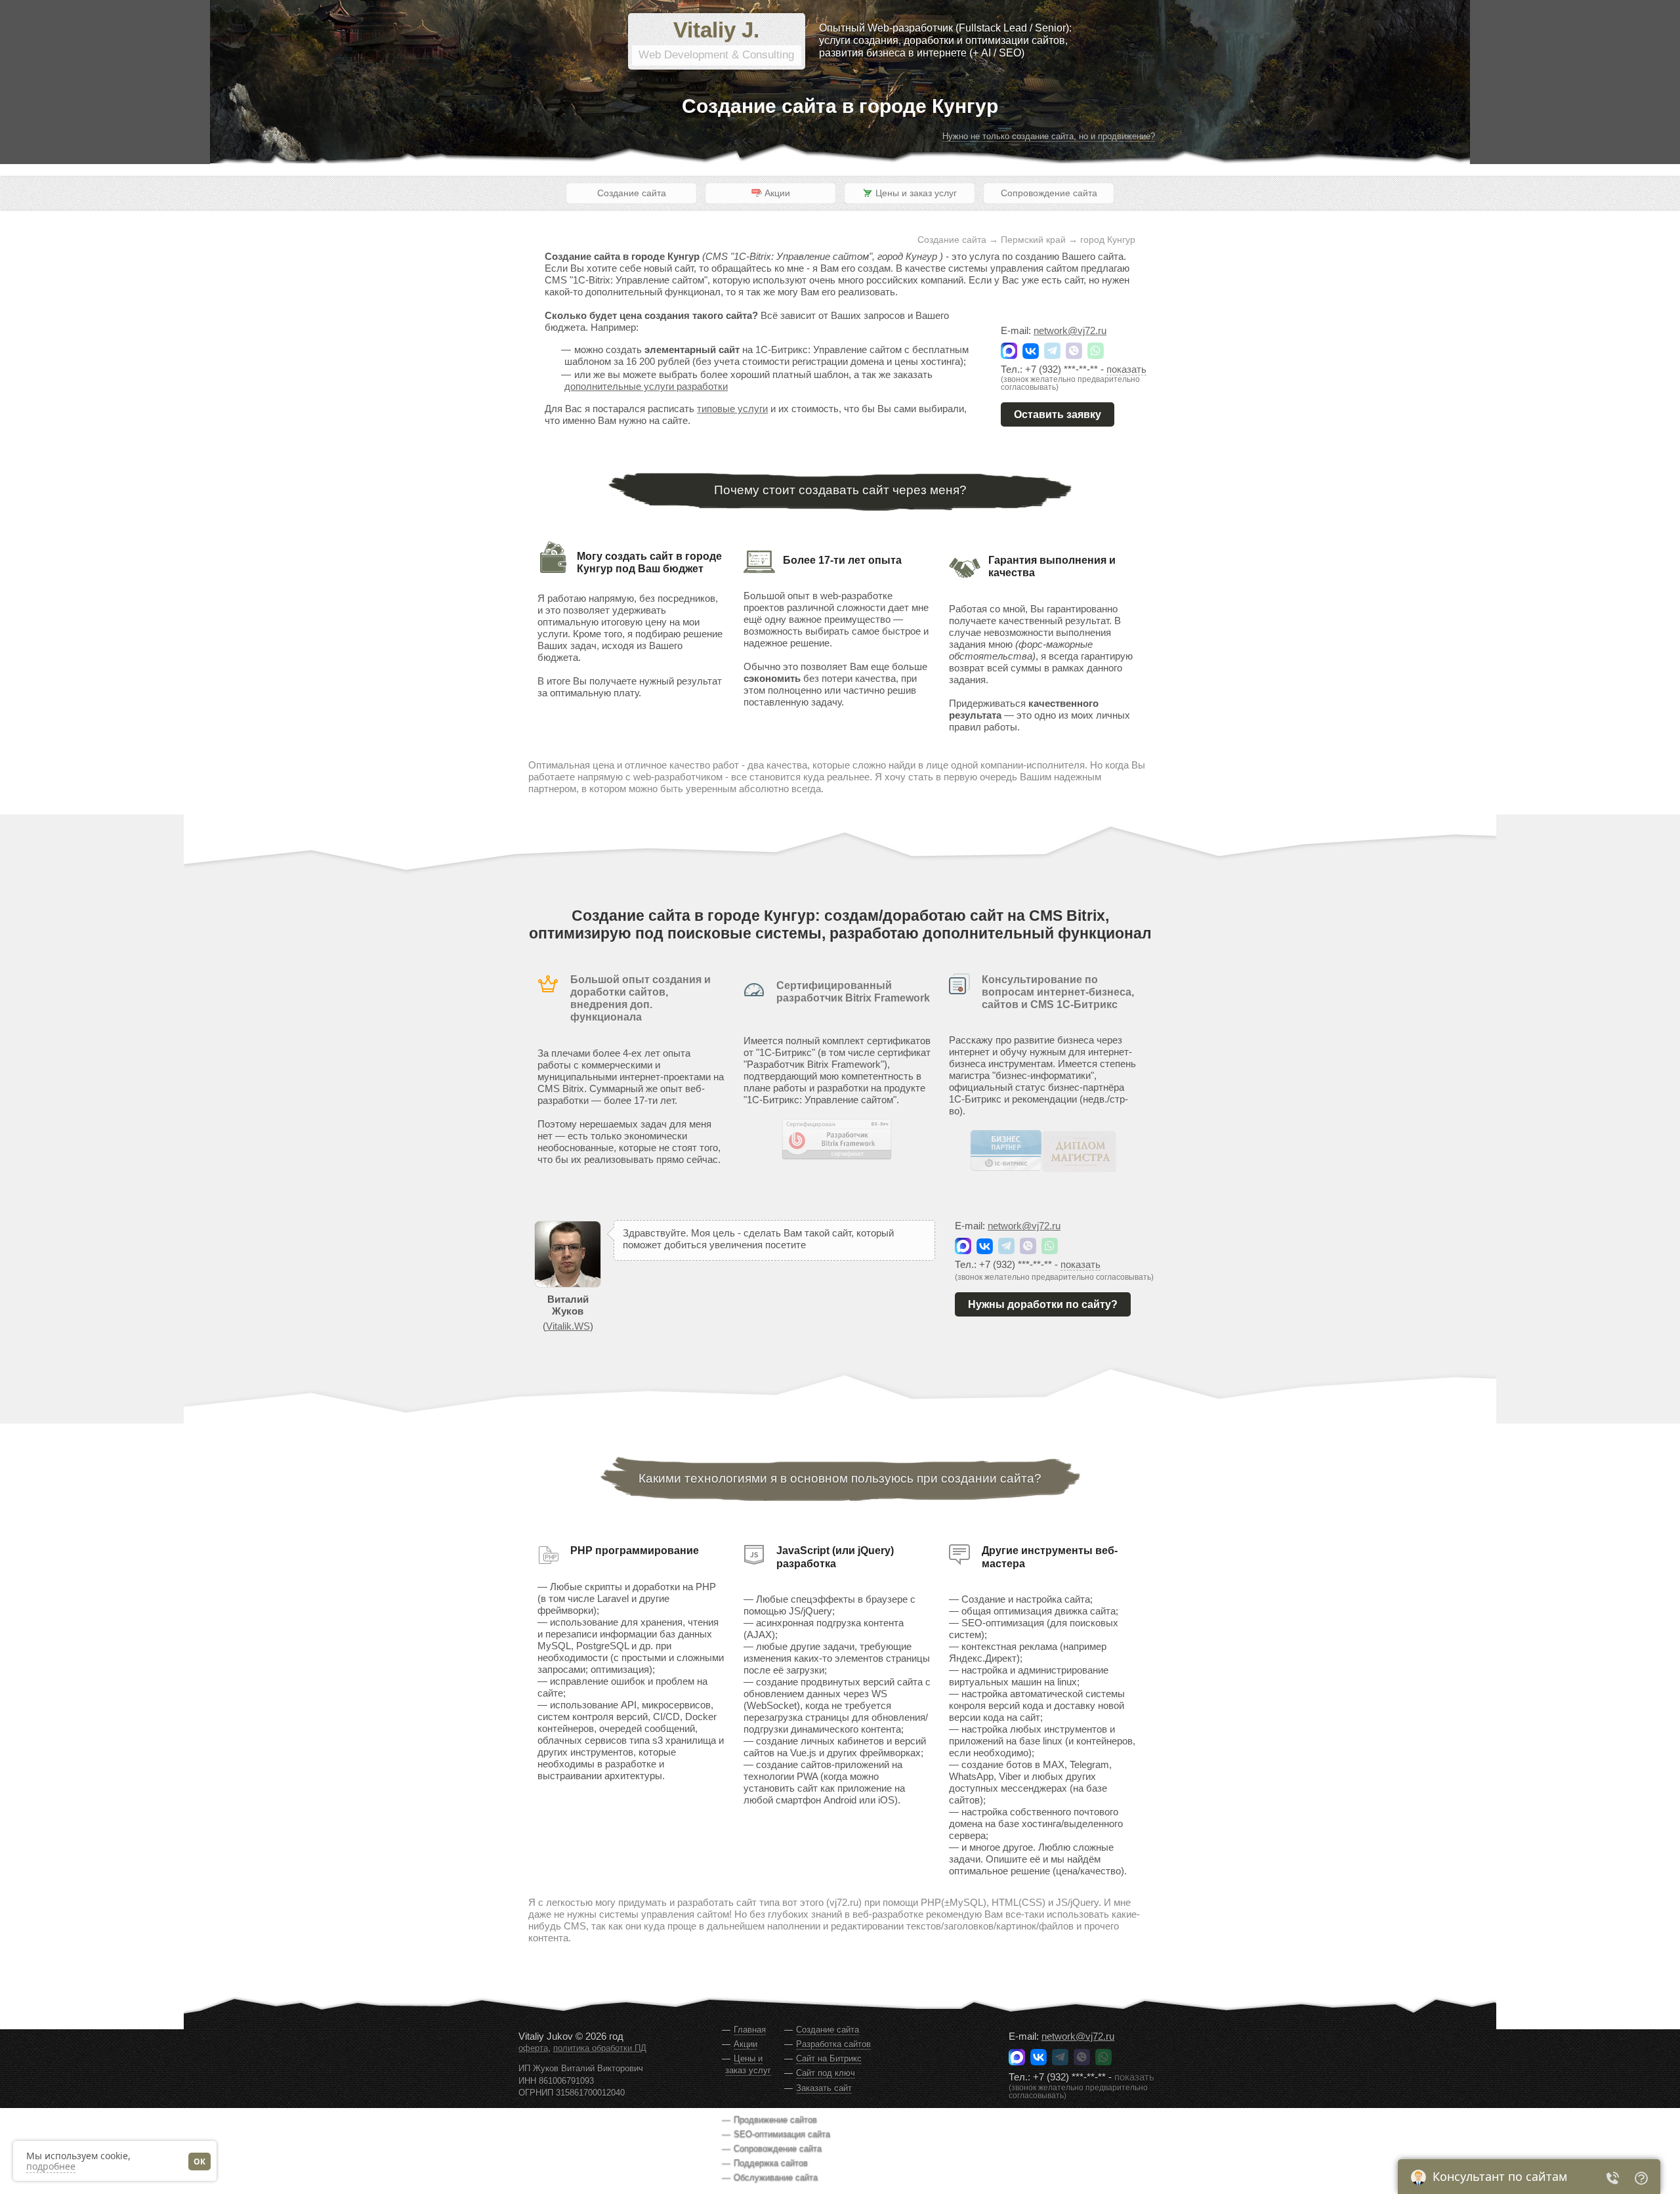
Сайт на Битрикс (829, 2058)
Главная (750, 2030)
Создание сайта (632, 193)
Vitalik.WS (568, 1326)
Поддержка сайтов (771, 2163)
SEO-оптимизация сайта (782, 2134)
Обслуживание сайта (776, 2177)
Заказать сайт (824, 2088)
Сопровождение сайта (1049, 193)
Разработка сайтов (833, 2044)
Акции (745, 2044)
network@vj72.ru (1070, 330)
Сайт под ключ (826, 2073)
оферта (533, 2048)
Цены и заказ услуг (748, 2064)
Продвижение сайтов (775, 2120)
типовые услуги (732, 409)
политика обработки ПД (600, 2048)
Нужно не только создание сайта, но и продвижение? (1049, 136)
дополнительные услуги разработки (646, 386)
